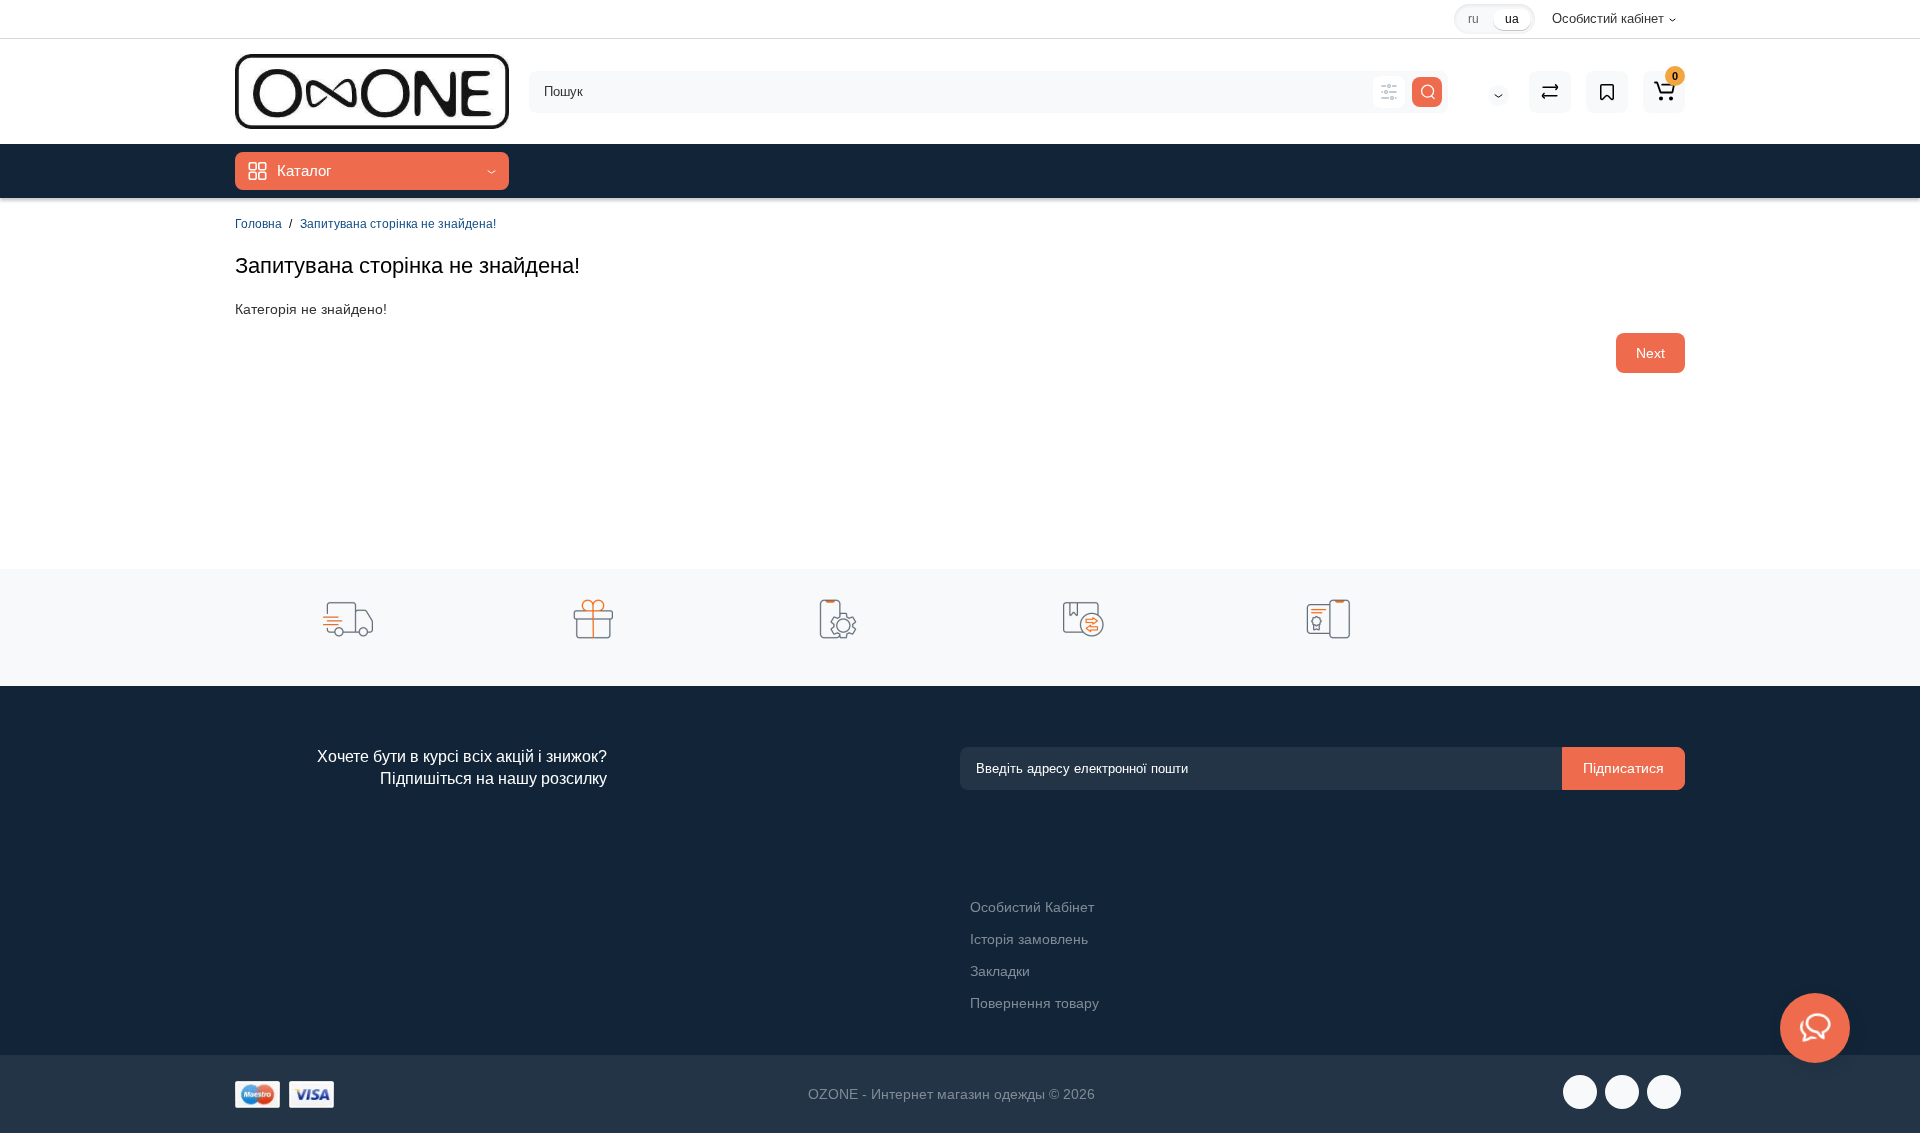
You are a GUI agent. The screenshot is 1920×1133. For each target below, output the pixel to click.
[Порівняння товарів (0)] (1550, 92)
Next (1650, 353)
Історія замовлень (1029, 939)
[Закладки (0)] (1607, 92)
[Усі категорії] (1389, 92)
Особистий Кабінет (1032, 907)
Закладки (1000, 971)
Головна (258, 224)
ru (1473, 19)
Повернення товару (1034, 1003)
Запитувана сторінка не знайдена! (398, 224)
